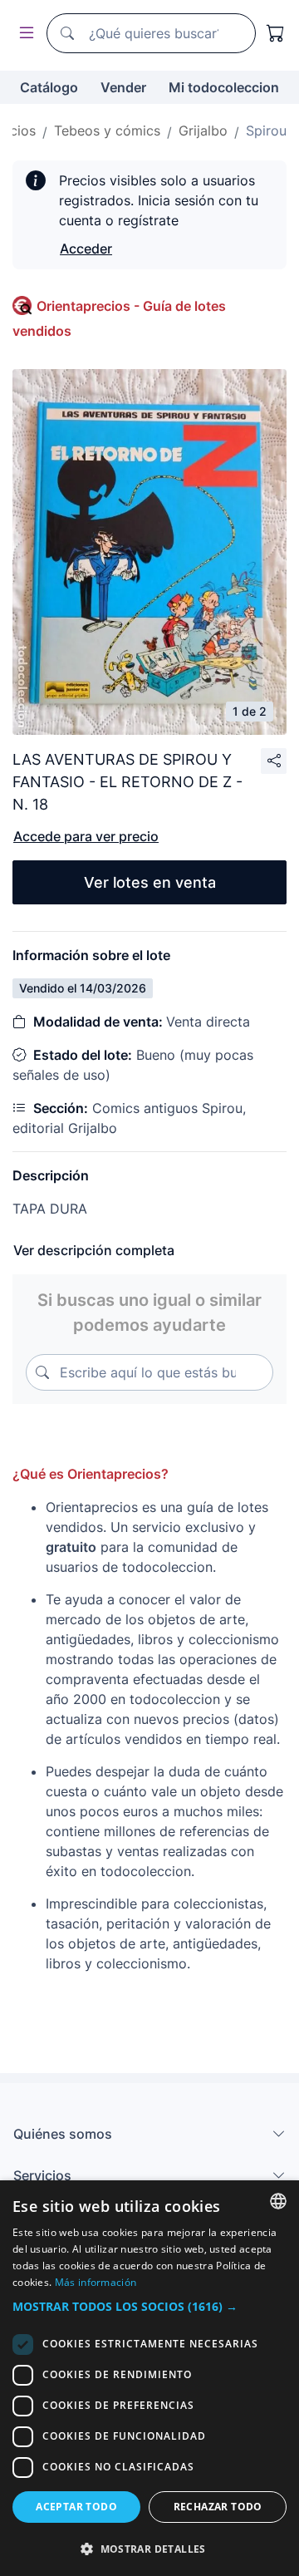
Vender (123, 87)
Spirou (266, 131)
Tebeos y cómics (107, 131)
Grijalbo (203, 131)
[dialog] (149, 2378)
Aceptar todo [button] (76, 2507)
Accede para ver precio (86, 836)
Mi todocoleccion (224, 87)
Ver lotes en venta (150, 882)
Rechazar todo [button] (218, 2507)
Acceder (86, 249)
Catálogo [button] (49, 87)
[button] (149, 2306)
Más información (96, 2282)
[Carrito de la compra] (276, 33)
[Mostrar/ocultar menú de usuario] (23, 34)
